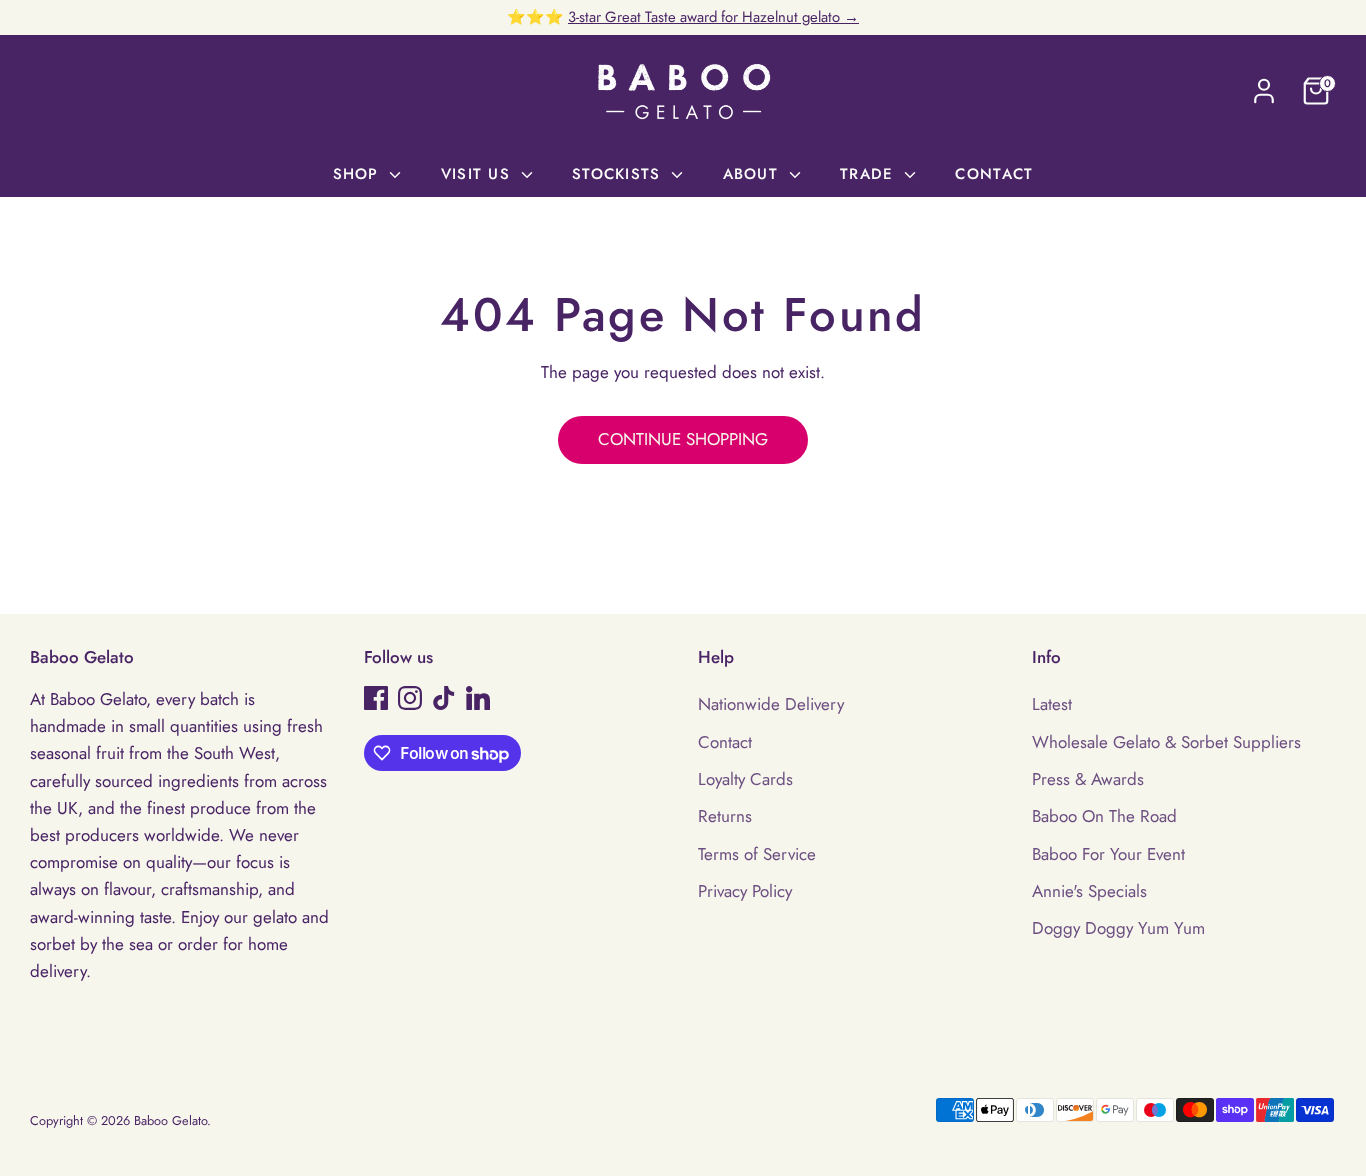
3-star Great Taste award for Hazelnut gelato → (713, 17)
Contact (994, 174)
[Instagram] (410, 698)
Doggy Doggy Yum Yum (1118, 928)
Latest (1052, 704)
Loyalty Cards (745, 779)
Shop (359, 174)
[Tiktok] (444, 698)
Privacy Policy (745, 891)
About (754, 174)
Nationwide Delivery (771, 704)
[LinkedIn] (478, 698)
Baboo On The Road (1104, 816)
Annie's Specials (1089, 891)
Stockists (619, 174)
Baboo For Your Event (1108, 854)
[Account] (1264, 91)
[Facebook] (376, 698)
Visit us (478, 174)
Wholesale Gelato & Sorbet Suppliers (1166, 742)
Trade (870, 174)
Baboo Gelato (170, 1120)
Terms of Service (757, 854)
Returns (725, 816)
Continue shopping (683, 439)
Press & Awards (1088, 779)
